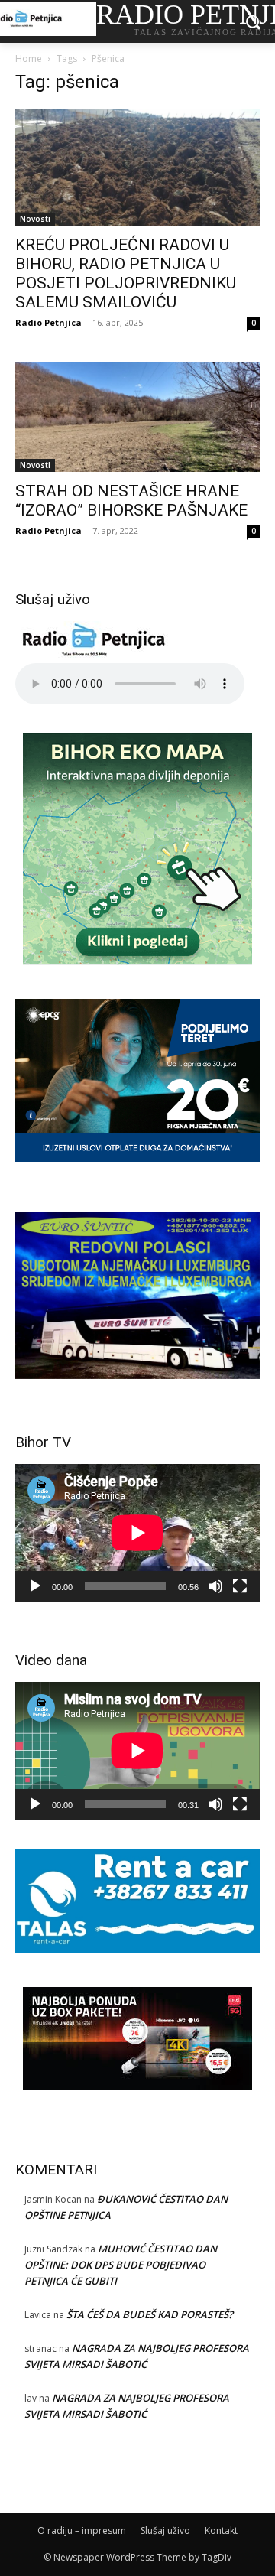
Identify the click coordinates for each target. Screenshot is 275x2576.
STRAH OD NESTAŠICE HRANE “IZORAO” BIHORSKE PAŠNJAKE (131, 501)
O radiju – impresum (82, 2530)
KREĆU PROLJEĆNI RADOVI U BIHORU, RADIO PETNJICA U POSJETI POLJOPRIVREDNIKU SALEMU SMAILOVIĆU (126, 273)
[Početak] (35, 1586)
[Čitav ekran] (240, 1586)
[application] (137, 1533)
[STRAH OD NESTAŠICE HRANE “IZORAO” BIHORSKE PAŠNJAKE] (137, 417)
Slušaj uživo (165, 2530)
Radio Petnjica (49, 322)
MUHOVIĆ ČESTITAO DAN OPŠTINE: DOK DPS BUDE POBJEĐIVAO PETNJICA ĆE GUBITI (121, 2265)
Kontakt (221, 2530)
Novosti (35, 219)
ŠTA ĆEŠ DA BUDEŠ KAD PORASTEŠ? (150, 2314)
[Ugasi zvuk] (215, 1586)
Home (29, 59)
